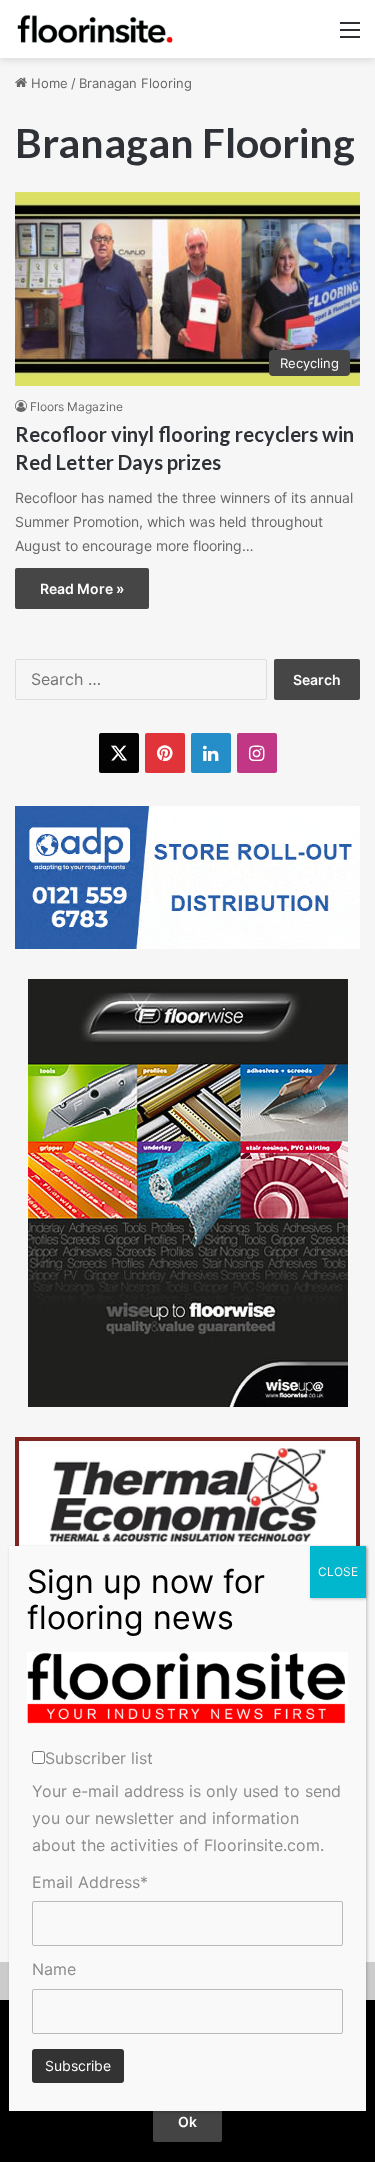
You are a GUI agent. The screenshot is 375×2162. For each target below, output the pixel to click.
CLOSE (338, 1571)
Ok (187, 2121)
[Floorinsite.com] (95, 29)
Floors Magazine (76, 406)
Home (47, 83)
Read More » (82, 588)
